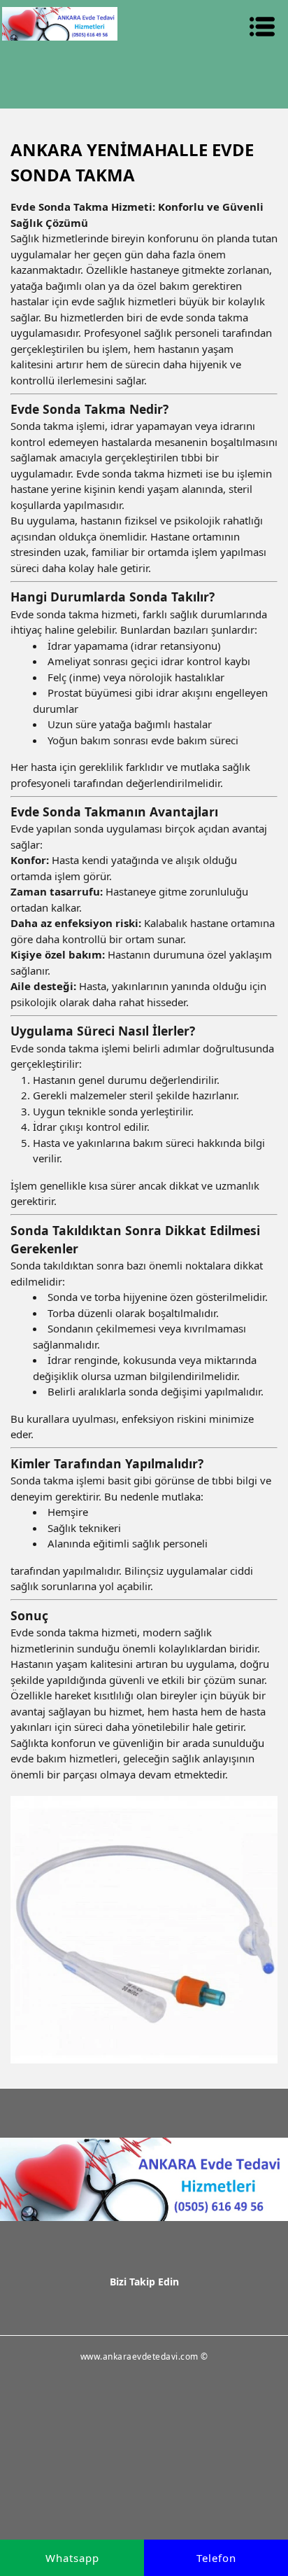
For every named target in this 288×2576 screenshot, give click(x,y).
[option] (144, 1930)
